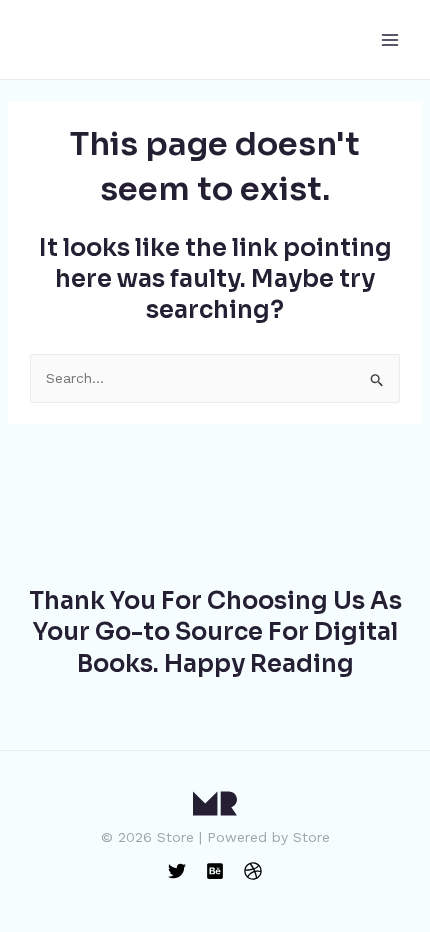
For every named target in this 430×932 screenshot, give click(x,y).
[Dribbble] (253, 871)
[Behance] (215, 871)
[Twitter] (177, 871)
